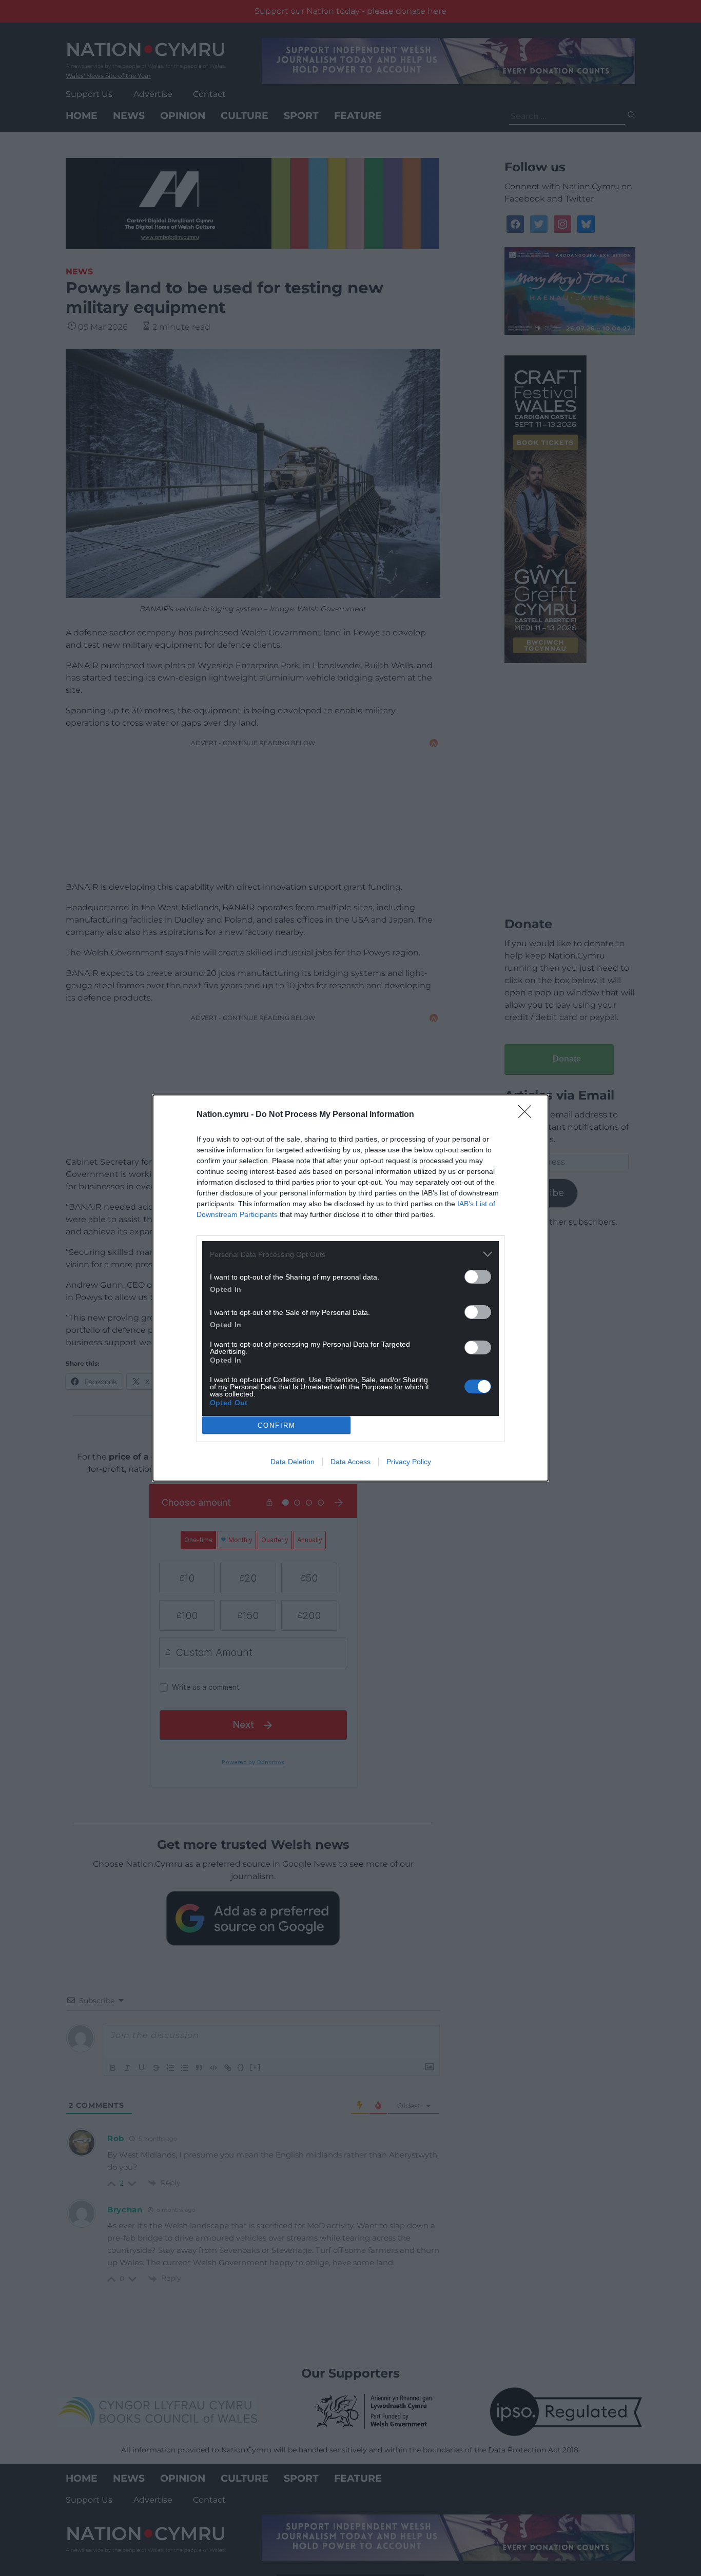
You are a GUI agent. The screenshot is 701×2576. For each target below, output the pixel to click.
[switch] (478, 1277)
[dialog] (350, 1288)
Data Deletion (293, 1462)
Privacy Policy (409, 1462)
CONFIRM (277, 1425)
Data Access (350, 1462)
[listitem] (350, 1254)
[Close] (528, 1115)
